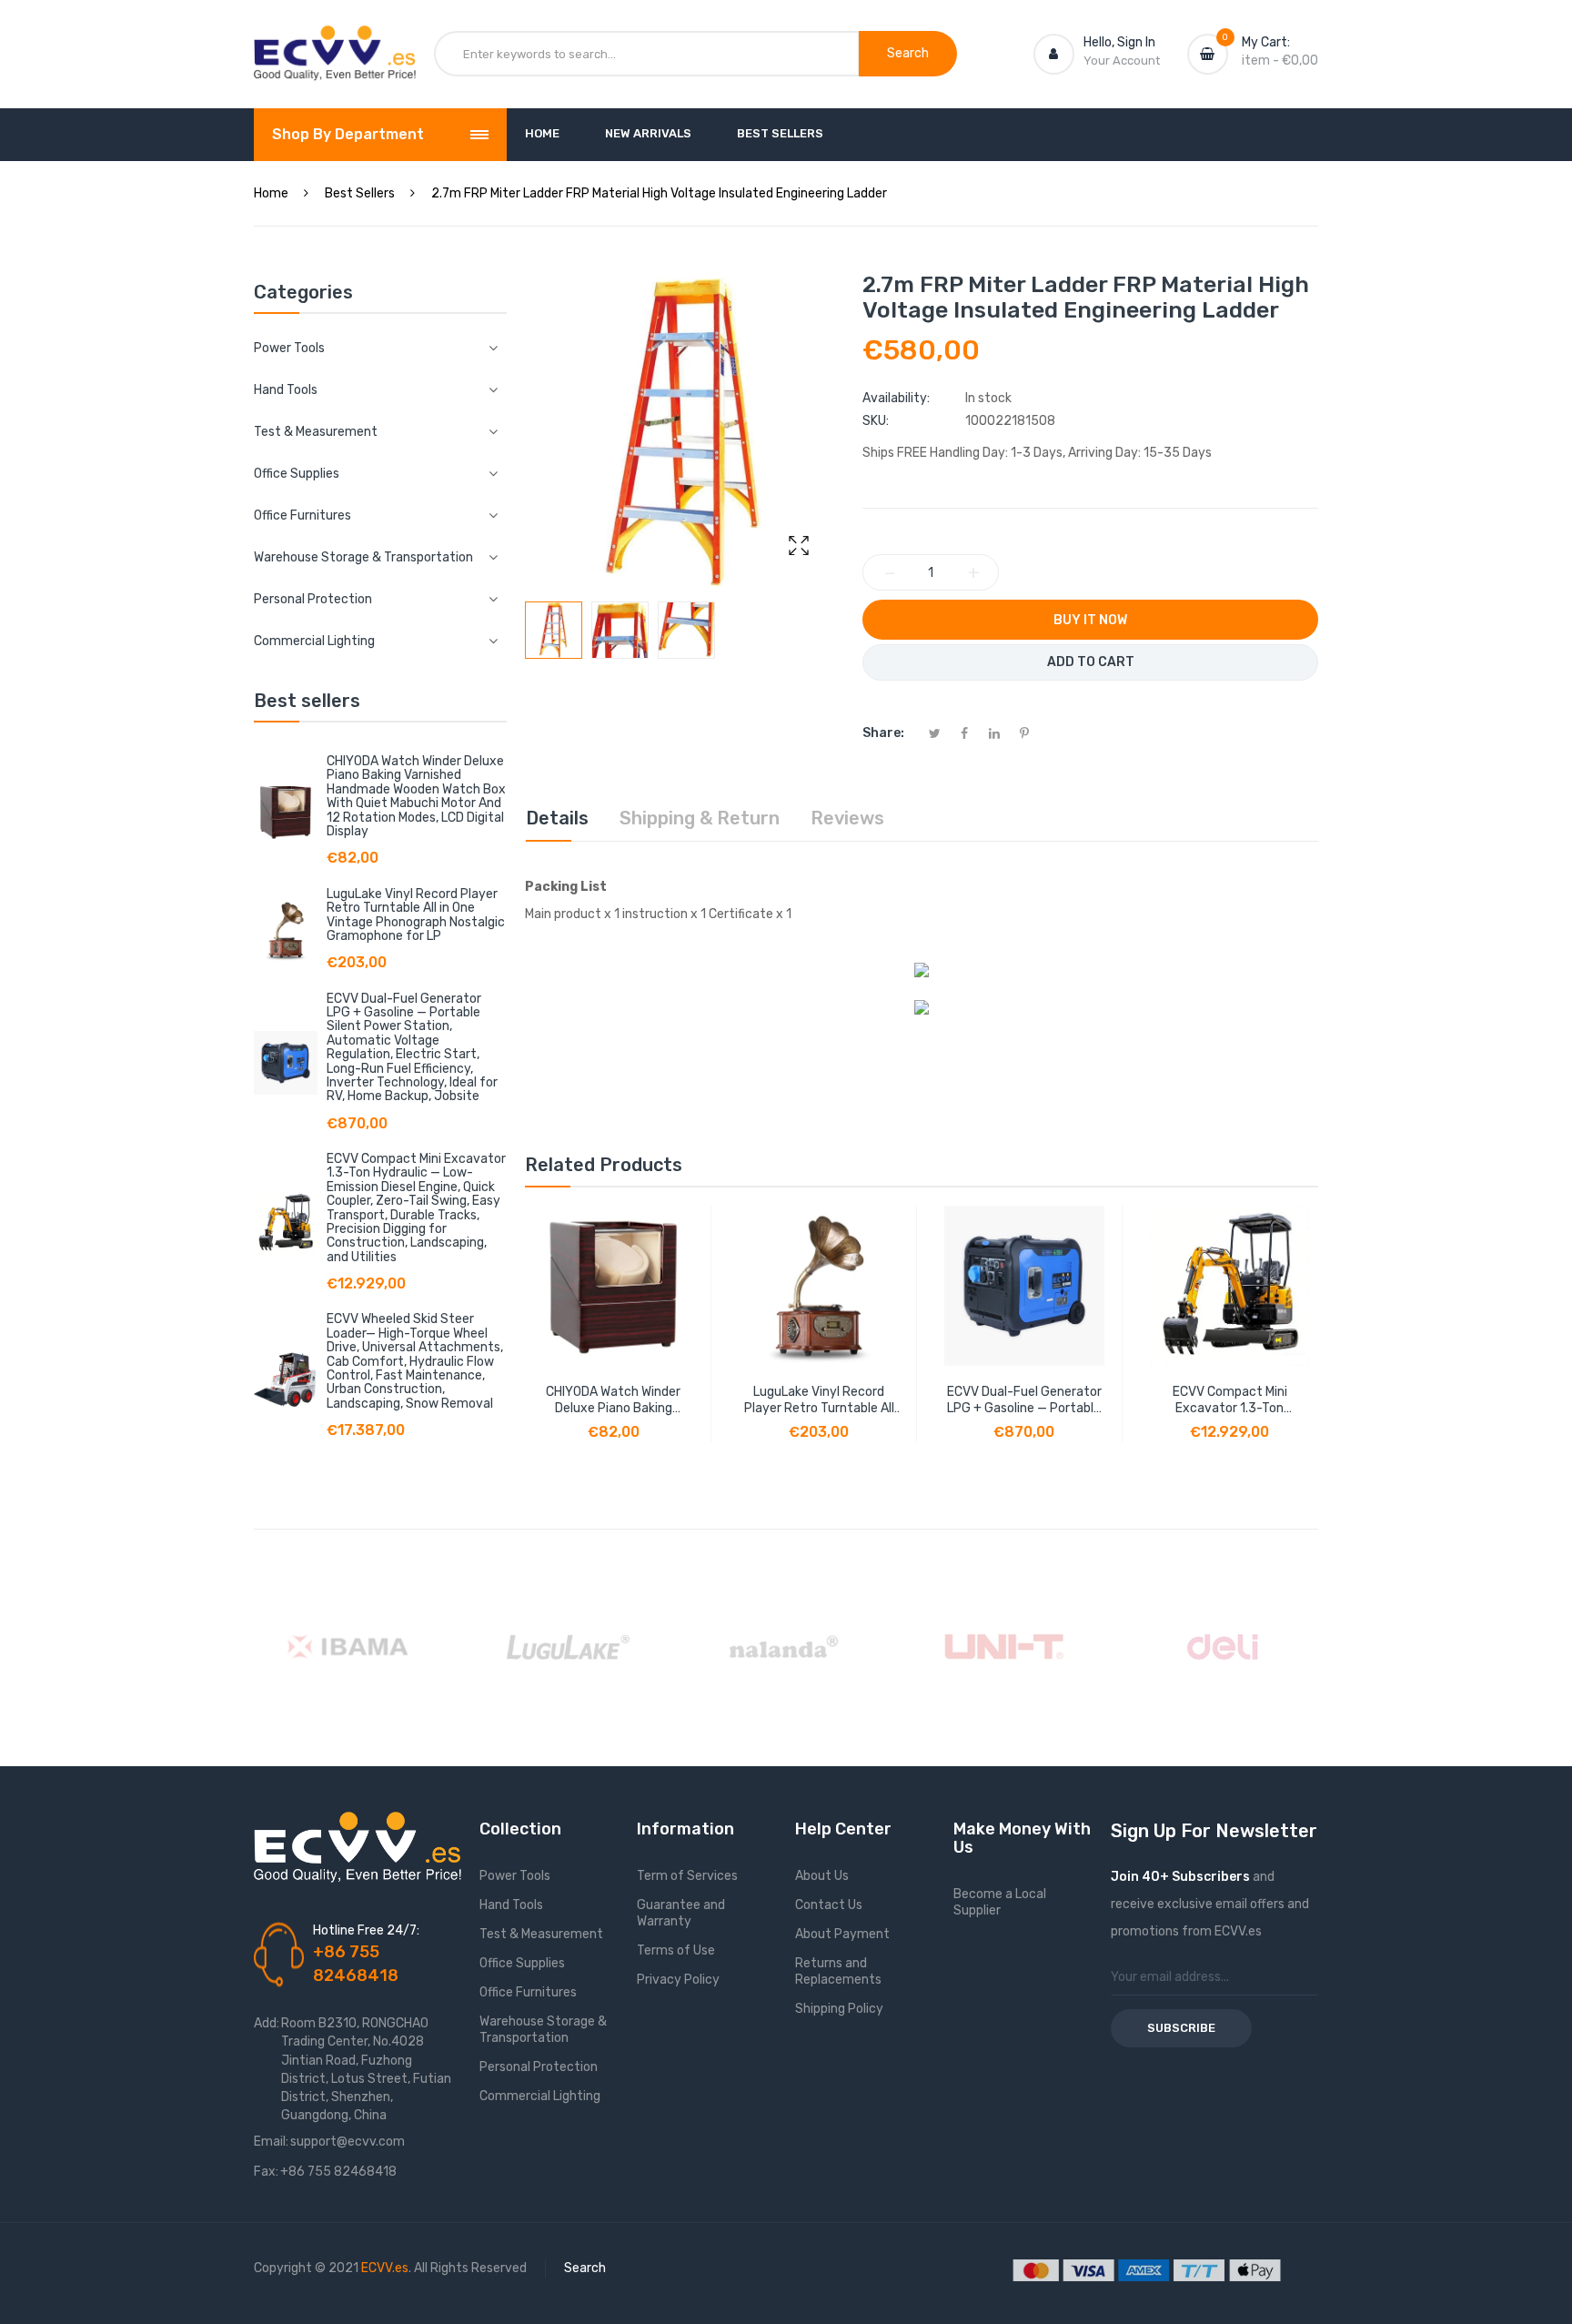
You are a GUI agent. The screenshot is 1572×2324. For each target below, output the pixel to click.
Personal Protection (539, 2067)
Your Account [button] (1122, 61)
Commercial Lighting (540, 2096)
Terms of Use (676, 1950)
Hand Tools (511, 1905)
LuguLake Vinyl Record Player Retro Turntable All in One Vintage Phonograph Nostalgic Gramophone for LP (416, 915)
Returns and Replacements (838, 1971)
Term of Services (687, 1876)
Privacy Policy (678, 1980)
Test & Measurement (541, 1934)
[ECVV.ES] (335, 44)
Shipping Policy (839, 2009)
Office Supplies (522, 1963)
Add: (267, 2023)
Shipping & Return (700, 818)
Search (585, 2268)
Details (557, 818)
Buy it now (1090, 620)
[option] (554, 630)
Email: (271, 2142)
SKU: (876, 421)
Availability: (896, 398)
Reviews (847, 818)
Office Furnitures (528, 1992)
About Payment (842, 1934)
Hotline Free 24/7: (366, 1930)
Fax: (266, 2172)
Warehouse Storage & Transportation (543, 2030)
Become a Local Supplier (1000, 1902)
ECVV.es (385, 2268)
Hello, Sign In (1119, 42)
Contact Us (829, 1905)
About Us (822, 1876)
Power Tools (515, 1876)
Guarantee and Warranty (681, 1913)
